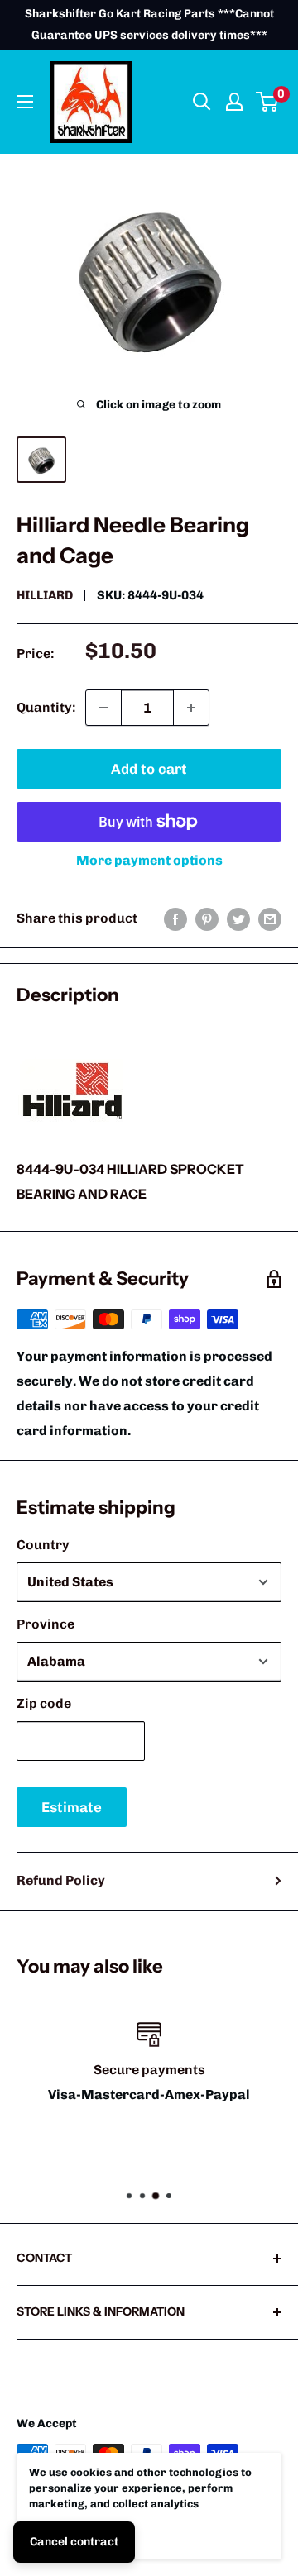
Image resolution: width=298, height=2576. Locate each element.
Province (46, 1624)
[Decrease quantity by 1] (103, 708)
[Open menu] (25, 102)
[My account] (234, 102)
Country (43, 1545)
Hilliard (45, 595)
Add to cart (149, 769)
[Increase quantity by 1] (191, 708)
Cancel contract (74, 2542)
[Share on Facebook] (175, 918)
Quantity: (46, 707)
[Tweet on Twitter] (238, 918)
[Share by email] (270, 918)
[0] (268, 102)
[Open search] (202, 102)
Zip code (44, 1703)
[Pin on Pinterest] (207, 918)
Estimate (72, 1807)
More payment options (149, 860)
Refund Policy (61, 1880)
